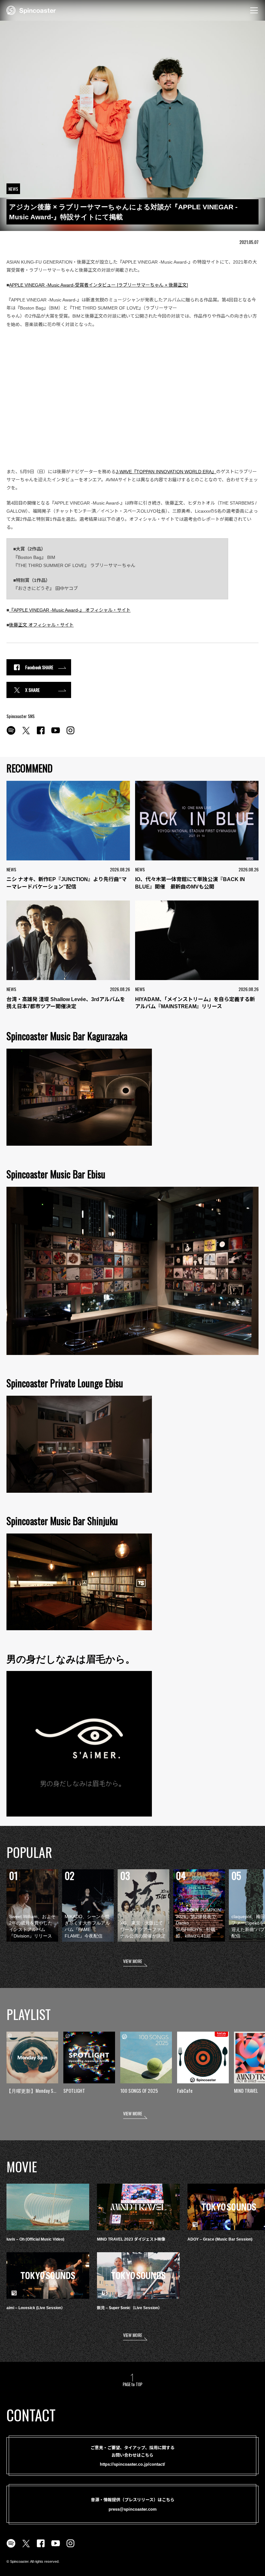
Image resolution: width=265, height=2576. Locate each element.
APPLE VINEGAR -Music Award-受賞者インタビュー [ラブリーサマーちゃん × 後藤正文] (99, 285)
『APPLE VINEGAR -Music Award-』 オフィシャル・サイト (70, 610)
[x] (26, 734)
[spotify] (11, 734)
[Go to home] (31, 10)
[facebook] (41, 734)
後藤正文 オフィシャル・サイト (41, 625)
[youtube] (56, 734)
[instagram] (70, 734)
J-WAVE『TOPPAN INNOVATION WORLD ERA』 (166, 472)
